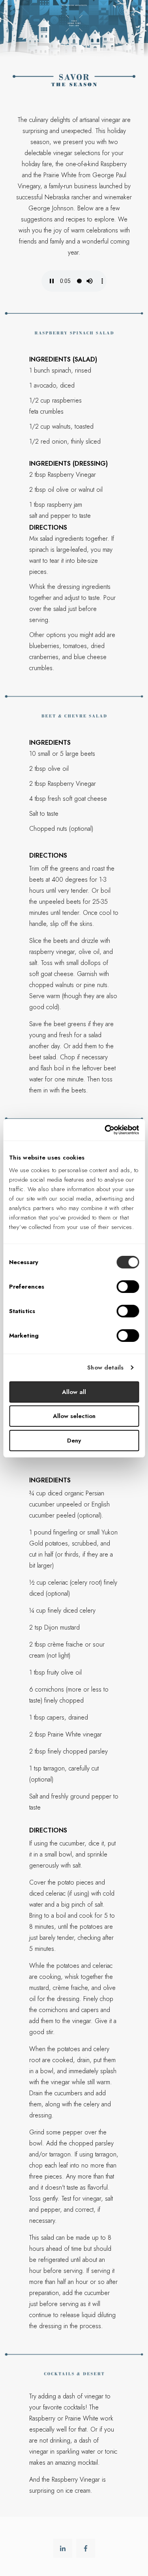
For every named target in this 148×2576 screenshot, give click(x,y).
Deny (74, 1441)
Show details (105, 1368)
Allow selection (74, 1416)
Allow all (74, 1392)
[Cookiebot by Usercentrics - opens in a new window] (105, 1130)
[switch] (128, 1287)
